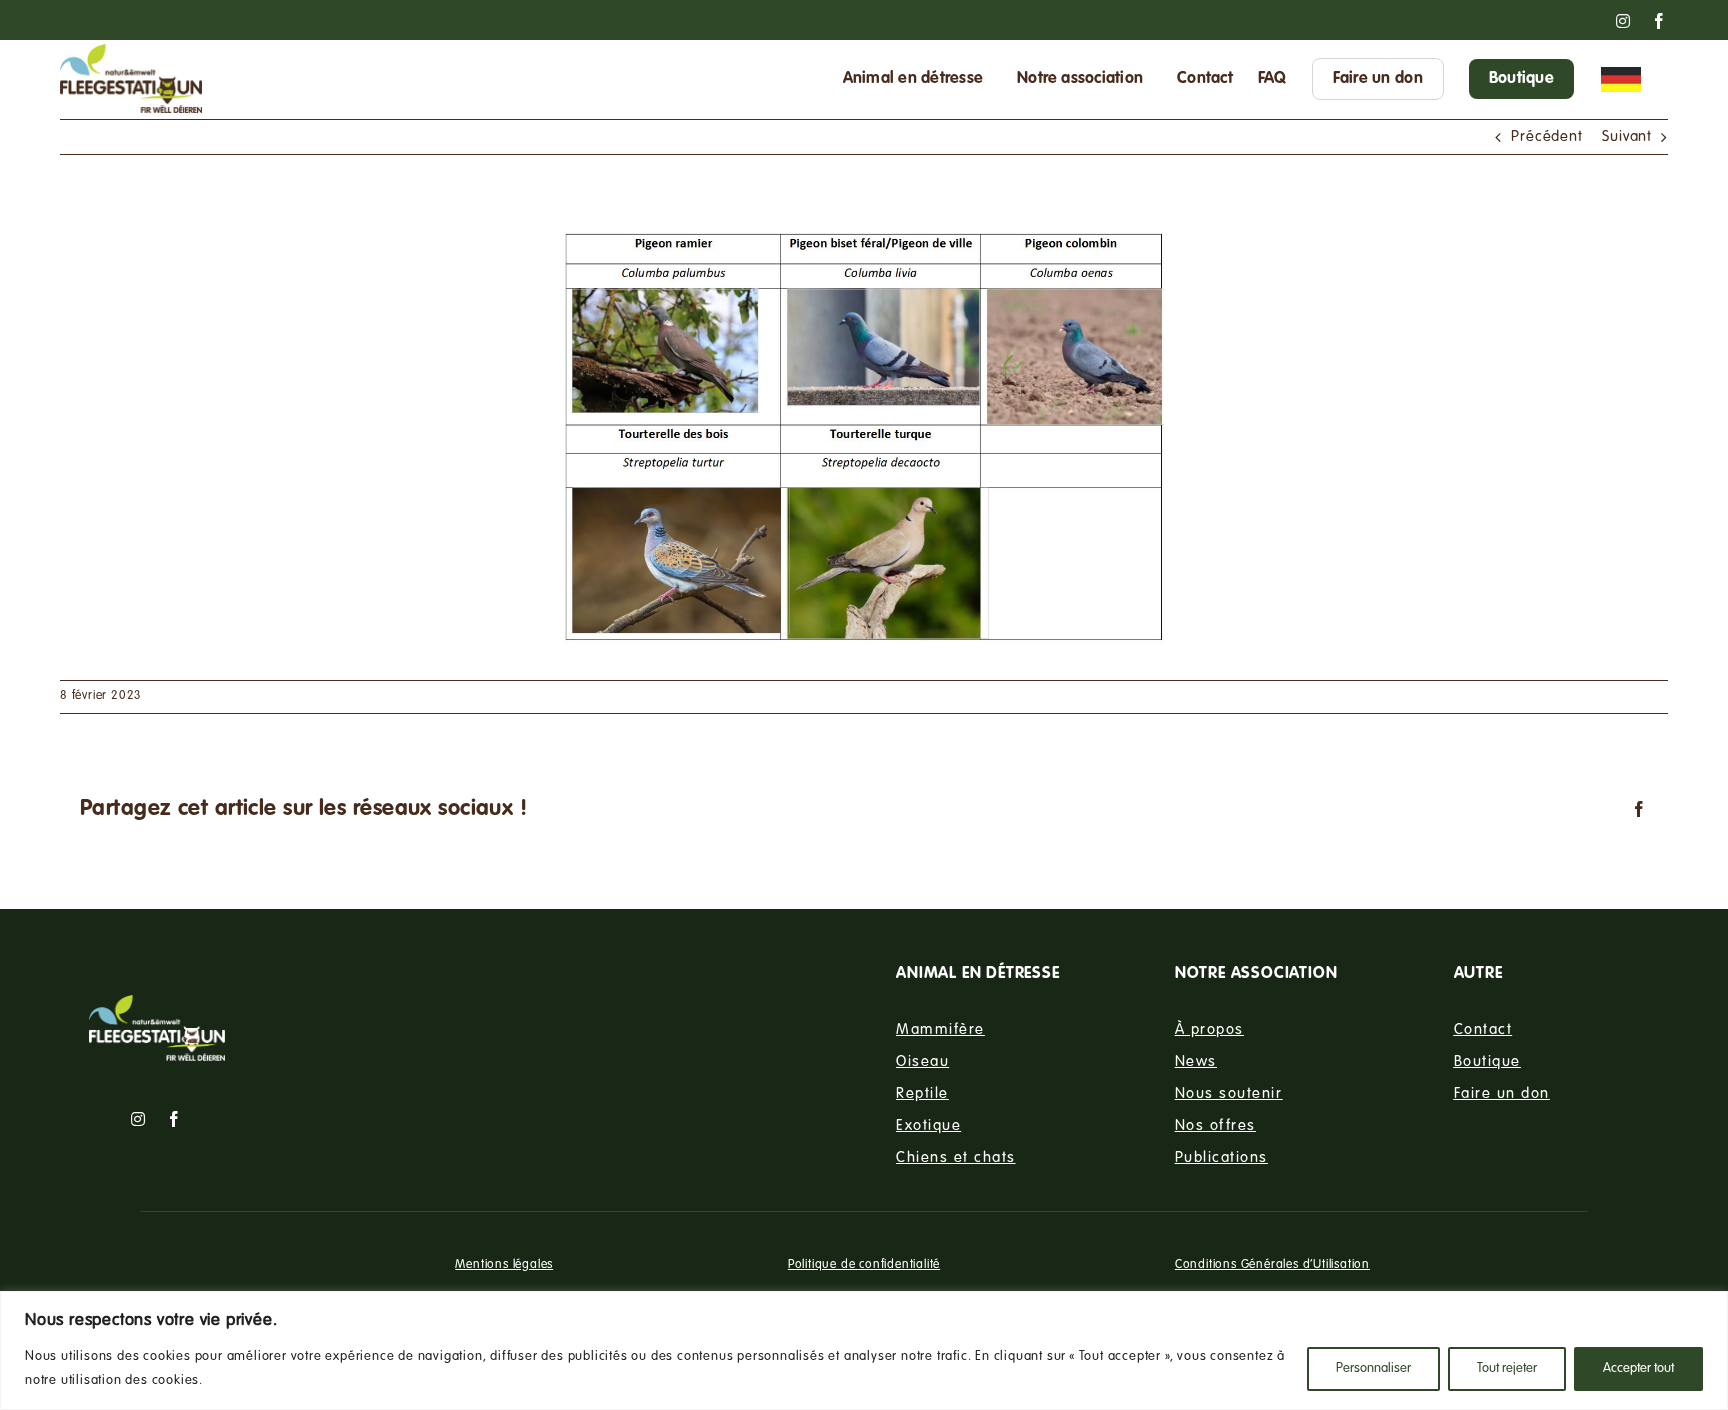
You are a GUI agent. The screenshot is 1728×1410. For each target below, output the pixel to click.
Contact (1483, 1029)
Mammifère (940, 1029)
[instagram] (138, 1119)
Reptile (922, 1093)
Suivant (1627, 137)
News (1196, 1061)
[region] (864, 1350)
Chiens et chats (956, 1157)
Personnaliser (1373, 1369)
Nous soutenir (1229, 1093)
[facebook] (174, 1119)
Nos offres (1215, 1125)
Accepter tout (1638, 1369)
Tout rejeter (1507, 1369)
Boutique (1487, 1061)
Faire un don (1502, 1093)
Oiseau (922, 1061)
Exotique (928, 1125)
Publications (1221, 1157)
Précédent (1546, 137)
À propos (1209, 1029)
